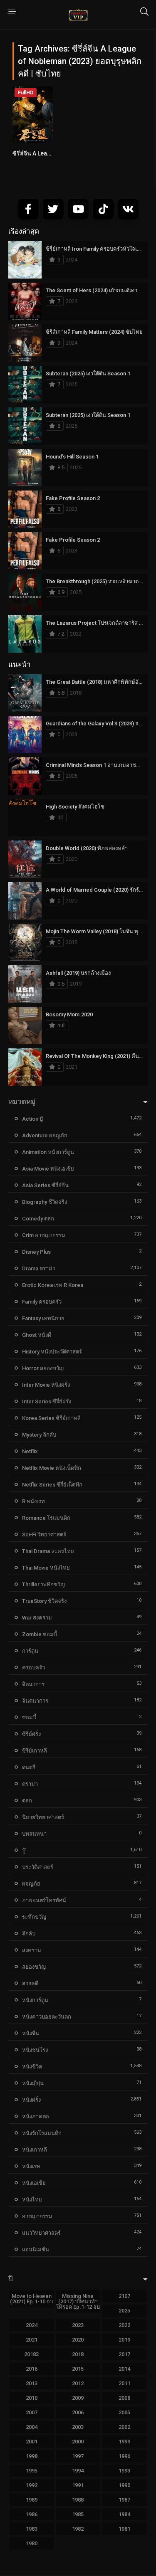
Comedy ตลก (38, 1219)
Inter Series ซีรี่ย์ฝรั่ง (47, 1401)
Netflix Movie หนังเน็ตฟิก (52, 1468)
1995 (32, 2471)
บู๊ (24, 1850)
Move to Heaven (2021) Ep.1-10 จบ (32, 2299)
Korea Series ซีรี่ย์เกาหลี (51, 1418)
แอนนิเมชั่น (36, 2249)
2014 (124, 2369)
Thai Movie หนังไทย (46, 1568)
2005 (124, 2412)
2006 (78, 2412)
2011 (124, 2383)
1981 (124, 2529)
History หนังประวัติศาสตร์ (52, 1352)
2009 (78, 2398)
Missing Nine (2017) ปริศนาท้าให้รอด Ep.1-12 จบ (78, 2301)
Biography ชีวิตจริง (45, 1202)
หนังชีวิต (32, 2067)
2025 (124, 2311)
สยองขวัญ (34, 1967)
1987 (124, 2500)
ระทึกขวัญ (34, 1917)
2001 (32, 2442)
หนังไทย (32, 2200)
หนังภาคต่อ (36, 2116)
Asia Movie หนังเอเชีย (48, 1169)
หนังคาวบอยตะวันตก (47, 2017)
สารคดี (30, 1983)
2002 (124, 2427)
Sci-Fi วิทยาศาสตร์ (44, 1535)
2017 (124, 2354)
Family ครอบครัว (42, 1302)
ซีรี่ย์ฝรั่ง (31, 1734)
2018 (78, 2354)
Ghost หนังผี (37, 1335)
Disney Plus (36, 1252)
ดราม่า (30, 1784)
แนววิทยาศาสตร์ (41, 2233)
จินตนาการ (35, 1701)
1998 (32, 2456)
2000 (78, 2442)
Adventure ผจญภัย (45, 1135)
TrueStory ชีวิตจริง (44, 1601)
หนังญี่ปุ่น (33, 2083)
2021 (32, 2340)
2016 (32, 2369)
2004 (32, 2427)
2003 (78, 2427)
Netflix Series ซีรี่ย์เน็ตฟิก (52, 1485)
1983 (32, 2529)
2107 (124, 2296)
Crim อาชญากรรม (44, 1235)
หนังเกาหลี (35, 2150)
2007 (32, 2412)
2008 (124, 2398)
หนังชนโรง (35, 2050)
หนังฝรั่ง (31, 2100)
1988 (78, 2500)
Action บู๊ (32, 1119)
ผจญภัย (31, 1884)
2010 (32, 2398)
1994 (78, 2471)
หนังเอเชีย (34, 2183)
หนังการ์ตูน (35, 2000)
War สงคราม (37, 1618)
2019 (124, 2340)
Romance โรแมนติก (46, 1518)
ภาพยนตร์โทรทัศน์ (44, 1900)
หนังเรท (31, 2166)
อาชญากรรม (37, 2216)
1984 (124, 2514)
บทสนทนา (34, 1834)
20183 (31, 2354)
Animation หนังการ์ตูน (48, 1152)
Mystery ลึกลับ (39, 1435)
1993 (124, 2471)
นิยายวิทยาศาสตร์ (43, 1817)
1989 (32, 2500)
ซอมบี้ (29, 1717)
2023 (78, 2325)
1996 (124, 2456)
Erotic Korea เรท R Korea (53, 1285)
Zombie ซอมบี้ (40, 1634)
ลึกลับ (29, 1934)
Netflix (30, 1451)
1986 (32, 2514)
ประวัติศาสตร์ (38, 1867)
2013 (32, 2383)
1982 (78, 2529)
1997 (78, 2456)
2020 (78, 2340)
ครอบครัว (33, 1668)
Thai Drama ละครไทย (48, 1551)
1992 (32, 2485)
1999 (124, 2442)
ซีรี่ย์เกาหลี (35, 1751)
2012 (78, 2383)
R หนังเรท (33, 1501)
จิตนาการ (33, 1684)
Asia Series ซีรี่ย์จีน (45, 1185)
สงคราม (32, 1950)
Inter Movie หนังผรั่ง (46, 1385)
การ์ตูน (30, 1651)
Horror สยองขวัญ (43, 1368)
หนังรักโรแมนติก (42, 2133)
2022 (124, 2325)
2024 (32, 2325)
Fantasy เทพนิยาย (43, 1318)
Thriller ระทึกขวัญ (43, 1584)
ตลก (27, 1801)
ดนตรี (29, 1767)
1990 (124, 2485)
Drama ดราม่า (39, 1268)
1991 (78, 2485)
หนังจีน (31, 2033)
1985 (78, 2514)
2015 (78, 2369)
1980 (32, 2543)
